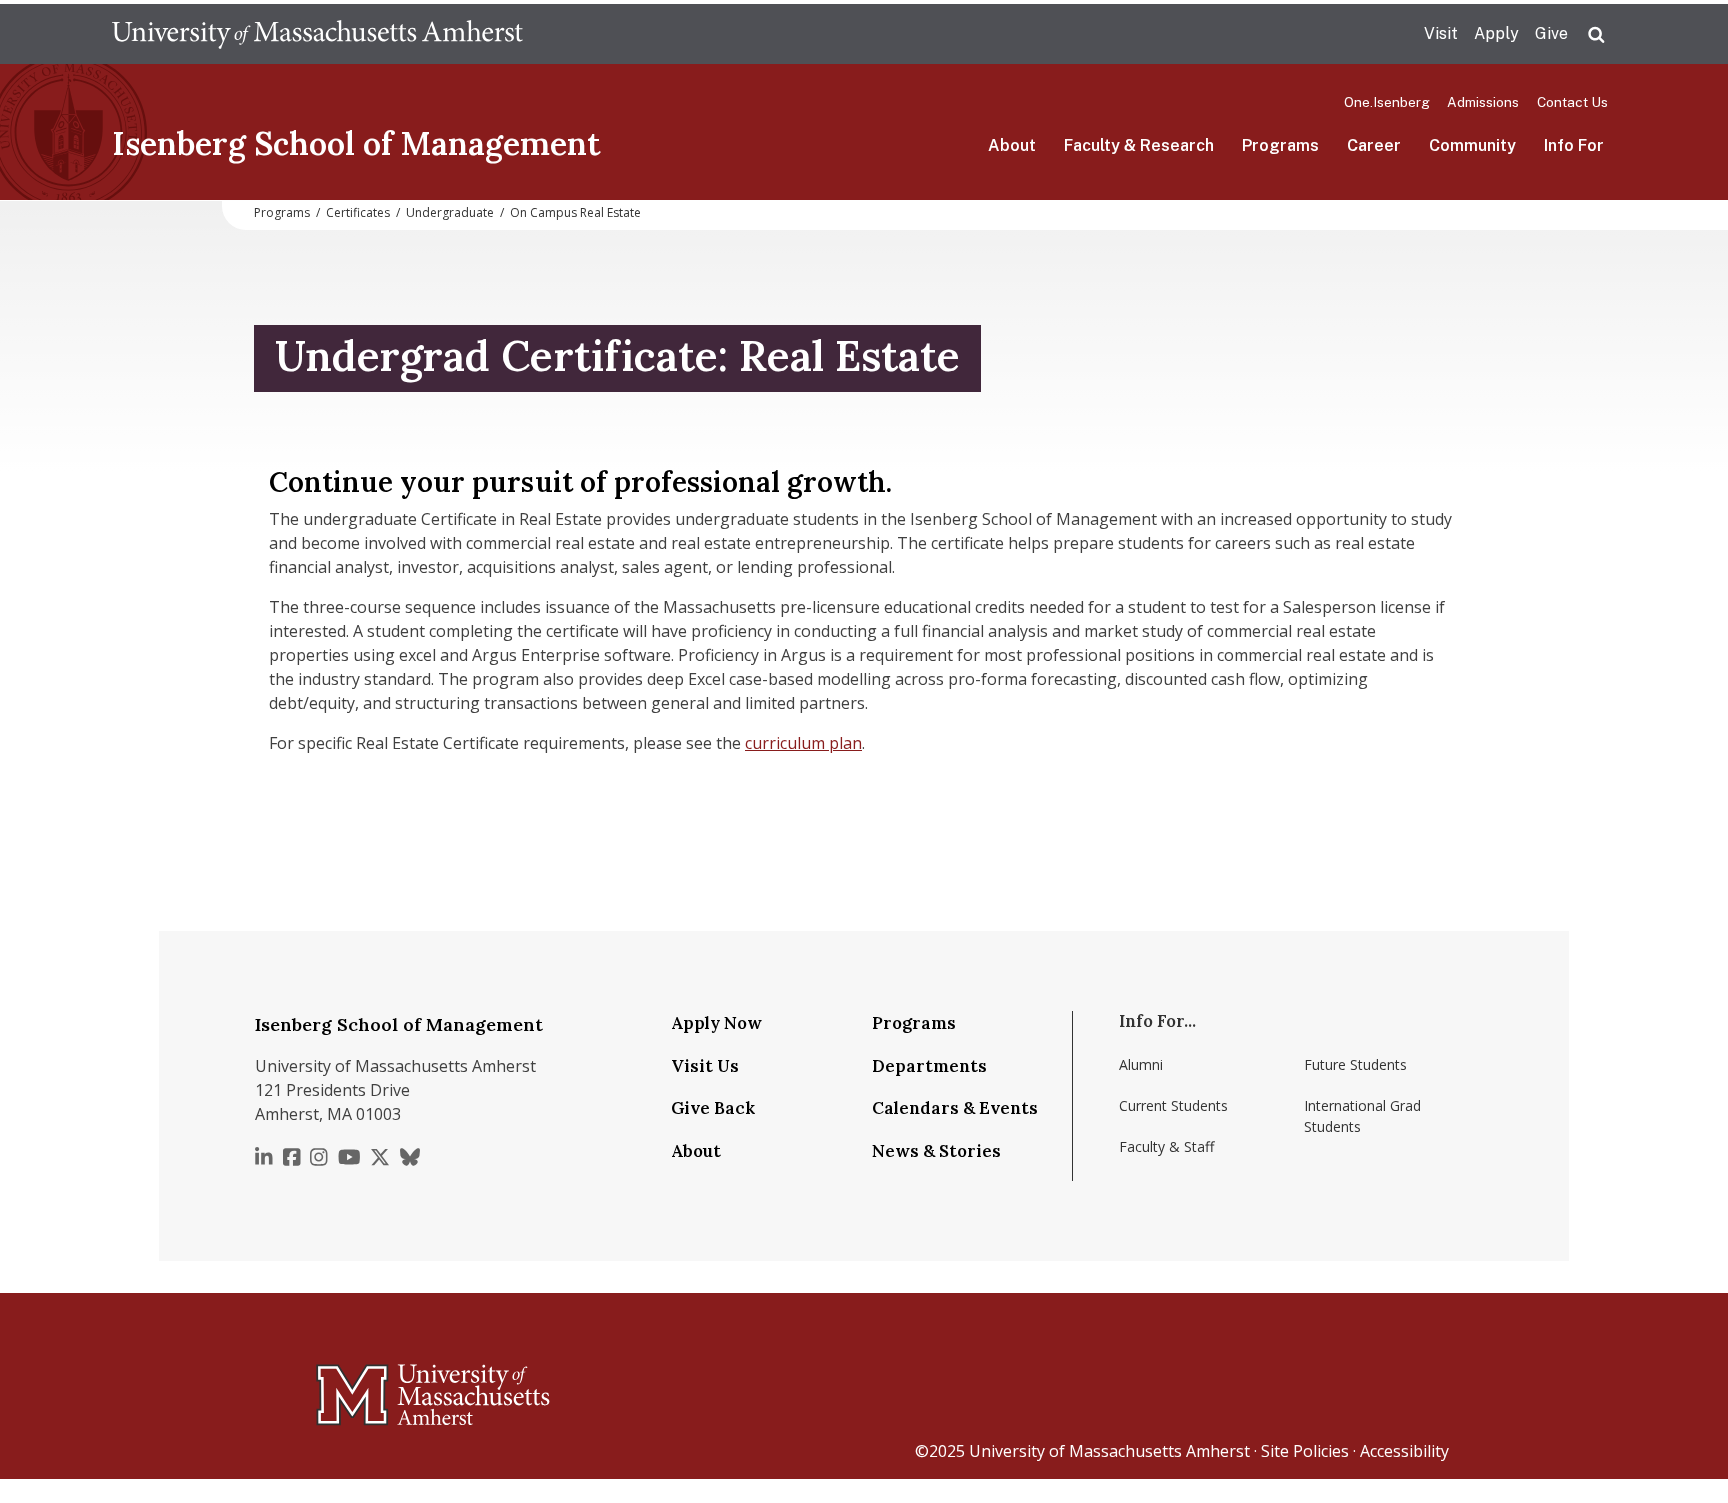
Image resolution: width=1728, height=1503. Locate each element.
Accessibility (1404, 1451)
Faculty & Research (1139, 145)
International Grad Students (1362, 1116)
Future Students (1355, 1064)
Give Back (713, 1108)
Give (1551, 33)
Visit (1441, 33)
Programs (1280, 145)
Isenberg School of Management (356, 143)
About (1012, 145)
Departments (929, 1066)
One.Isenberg (1387, 102)
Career (1374, 145)
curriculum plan (803, 743)
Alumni (1141, 1064)
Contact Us (1572, 102)
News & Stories (936, 1151)
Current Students (1173, 1105)
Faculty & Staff (1166, 1146)
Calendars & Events (955, 1108)
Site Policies (1305, 1451)
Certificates (358, 212)
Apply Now (716, 1023)
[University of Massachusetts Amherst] (354, 1386)
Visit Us (705, 1066)
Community (1472, 145)
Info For (1574, 145)
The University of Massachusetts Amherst (317, 34)
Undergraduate (450, 212)
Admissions (1483, 102)
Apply (1496, 33)
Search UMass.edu (1596, 35)
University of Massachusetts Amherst (1109, 1451)
